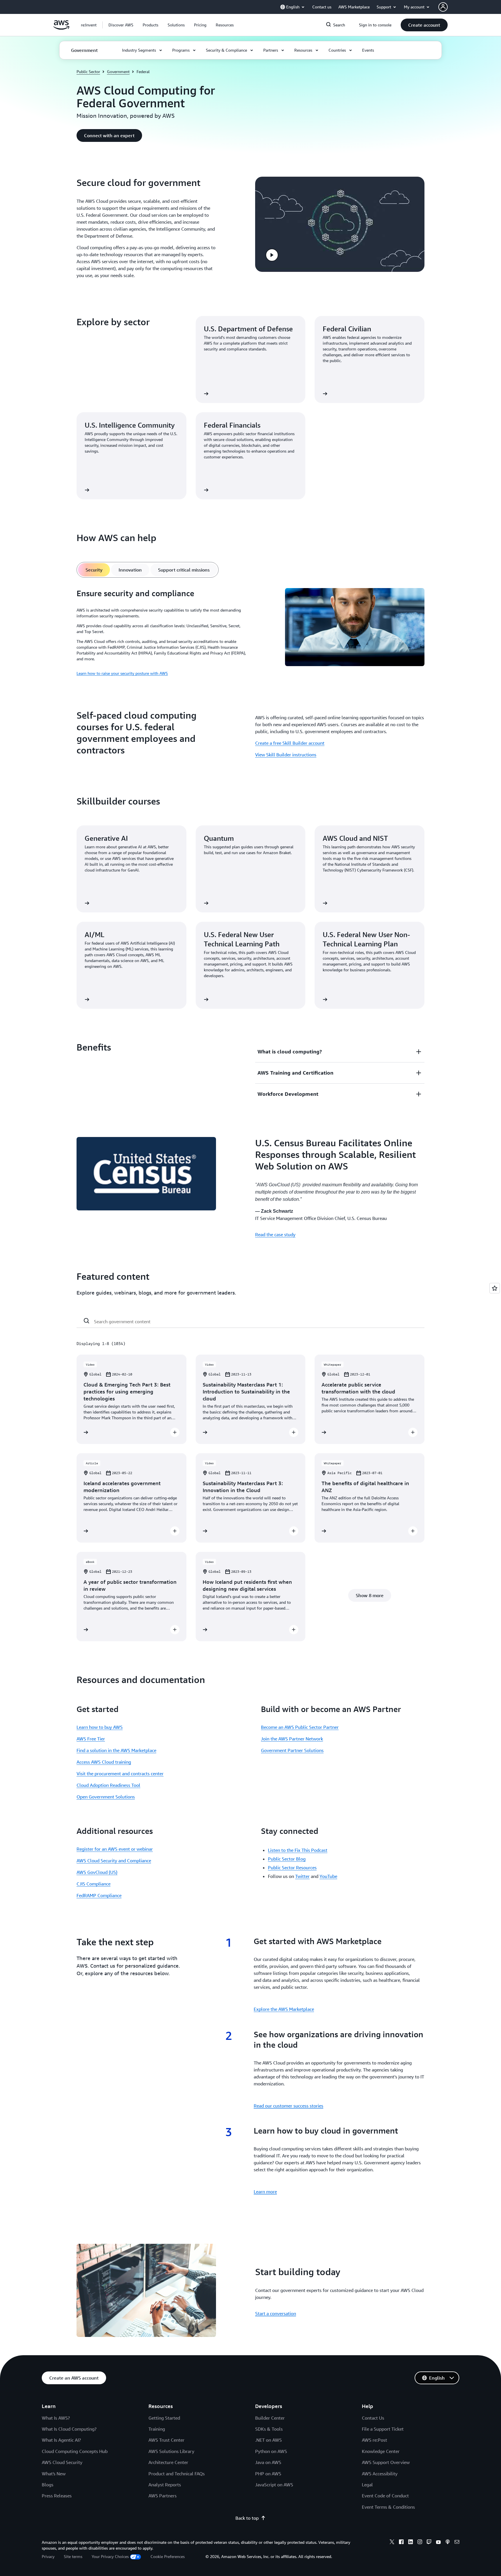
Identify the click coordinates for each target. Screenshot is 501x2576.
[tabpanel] (251, 632)
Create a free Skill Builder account (290, 743)
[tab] (94, 570)
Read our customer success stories (288, 2106)
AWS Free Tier (91, 1739)
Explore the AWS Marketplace (284, 2009)
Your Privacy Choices (110, 2556)
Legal (367, 2485)
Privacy (48, 2556)
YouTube (328, 1876)
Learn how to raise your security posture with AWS (122, 673)
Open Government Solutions (106, 1797)
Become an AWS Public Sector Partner (300, 1727)
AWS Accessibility (380, 2474)
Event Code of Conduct (385, 2496)
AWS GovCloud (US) (97, 1872)
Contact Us (373, 2418)
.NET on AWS (268, 2440)
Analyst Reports (165, 2485)
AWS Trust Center (166, 2440)
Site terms (73, 2556)
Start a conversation (276, 2313)
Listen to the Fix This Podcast (298, 1850)
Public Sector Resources (292, 1868)
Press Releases (57, 2496)
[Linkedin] (411, 2543)
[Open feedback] (495, 1288)
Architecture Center (168, 2462)
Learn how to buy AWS (100, 1727)
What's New (54, 2474)
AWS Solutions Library (171, 2451)
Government (118, 72)
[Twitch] (429, 2543)
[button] (121, 25)
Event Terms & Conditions (388, 2507)
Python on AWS (271, 2451)
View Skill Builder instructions (286, 755)
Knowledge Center (381, 2451)
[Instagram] (420, 2543)
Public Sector (88, 72)
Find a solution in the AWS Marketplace (116, 1750)
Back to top (247, 2518)
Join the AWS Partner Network (292, 1739)
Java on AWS (268, 2462)
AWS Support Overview (386, 2462)
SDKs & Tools (269, 2429)
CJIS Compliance (94, 1884)
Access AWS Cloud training (104, 1762)
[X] (392, 2543)
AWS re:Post (374, 2440)
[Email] (457, 2543)
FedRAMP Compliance (99, 1895)
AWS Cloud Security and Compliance (114, 1861)
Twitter (302, 1876)
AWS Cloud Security (62, 2462)
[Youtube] (438, 2543)
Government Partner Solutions (292, 1750)
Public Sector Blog (287, 1859)
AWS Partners (163, 2496)
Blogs (48, 2485)
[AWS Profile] (443, 7)
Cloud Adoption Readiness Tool (108, 1785)
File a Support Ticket (383, 2429)
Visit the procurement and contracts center (120, 1774)
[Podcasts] (448, 2543)
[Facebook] (401, 2543)
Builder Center (270, 2418)
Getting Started (164, 2418)
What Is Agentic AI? (61, 2440)
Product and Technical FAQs (177, 2474)
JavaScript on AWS (274, 2485)
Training (157, 2429)
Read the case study (275, 1234)
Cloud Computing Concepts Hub (75, 2451)
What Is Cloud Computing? (69, 2429)
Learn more (265, 2192)
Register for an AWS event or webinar (115, 1849)
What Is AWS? (56, 2418)
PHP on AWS (268, 2474)
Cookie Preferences (168, 2556)
